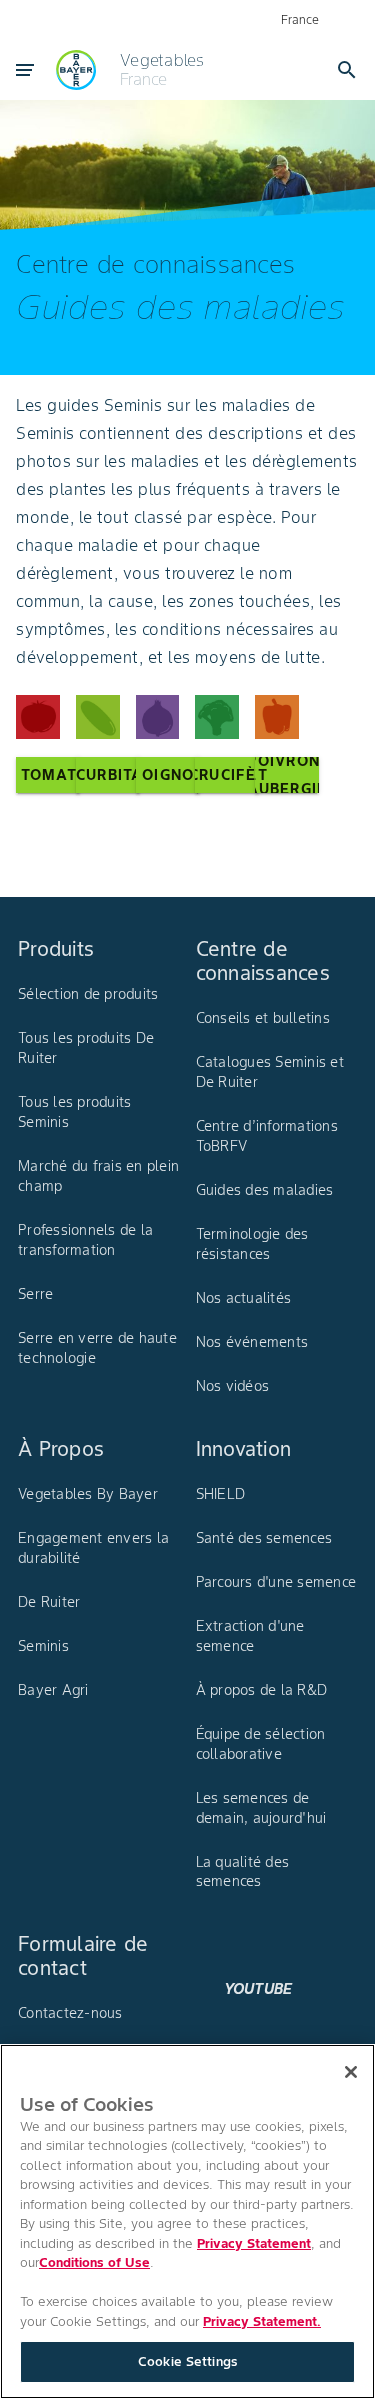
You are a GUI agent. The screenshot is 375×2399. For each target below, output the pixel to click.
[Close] (351, 2072)
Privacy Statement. (262, 2321)
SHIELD (221, 1494)
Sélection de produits (88, 994)
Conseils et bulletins (263, 1018)
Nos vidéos (233, 1386)
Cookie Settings (187, 2361)
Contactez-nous (70, 2013)
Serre (35, 1294)
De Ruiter (49, 1602)
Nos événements (252, 1342)
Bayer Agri (53, 1690)
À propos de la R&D (262, 1690)
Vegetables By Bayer (88, 1494)
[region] (187, 2221)
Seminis (43, 1646)
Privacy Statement (254, 2243)
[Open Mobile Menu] (25, 70)
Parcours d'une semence (276, 1582)
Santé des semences (264, 1538)
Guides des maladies (265, 1190)
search (347, 70)
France (300, 19)
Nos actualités (244, 1298)
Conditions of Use (94, 2262)
